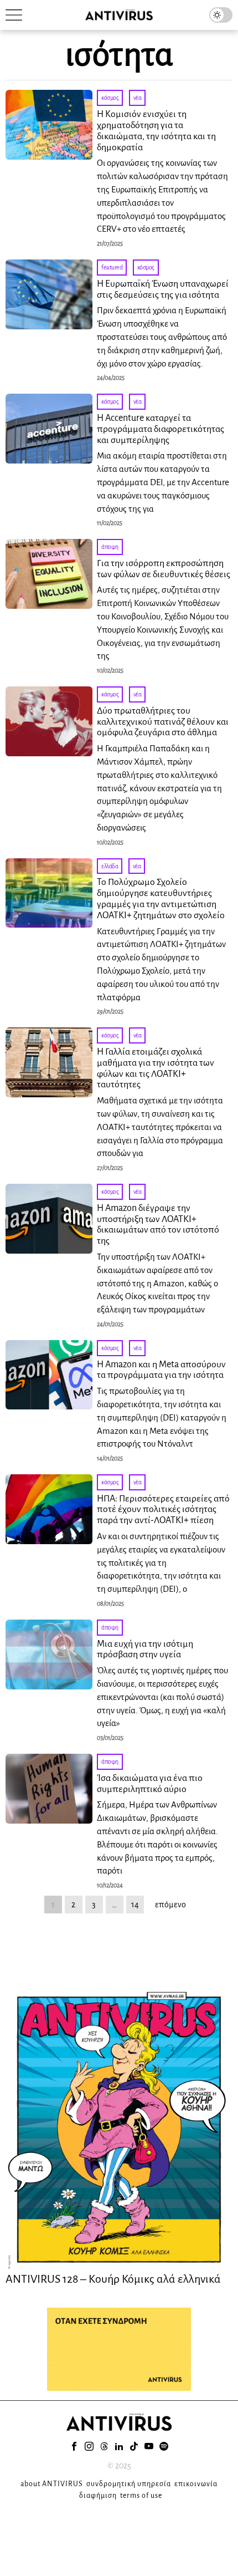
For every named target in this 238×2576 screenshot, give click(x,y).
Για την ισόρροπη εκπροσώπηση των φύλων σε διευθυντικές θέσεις (164, 569)
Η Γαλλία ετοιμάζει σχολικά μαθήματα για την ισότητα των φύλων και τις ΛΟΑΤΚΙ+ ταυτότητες (156, 1068)
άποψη (110, 547)
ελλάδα (110, 866)
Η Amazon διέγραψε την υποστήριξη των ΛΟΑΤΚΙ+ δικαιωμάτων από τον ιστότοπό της (158, 1225)
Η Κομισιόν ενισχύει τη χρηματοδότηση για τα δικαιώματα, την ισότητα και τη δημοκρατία (156, 131)
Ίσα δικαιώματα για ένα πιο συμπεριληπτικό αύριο (150, 1784)
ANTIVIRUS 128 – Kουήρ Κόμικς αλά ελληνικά (113, 2279)
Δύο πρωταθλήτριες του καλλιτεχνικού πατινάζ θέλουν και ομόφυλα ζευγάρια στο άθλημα (163, 722)
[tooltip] (74, 2446)
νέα (138, 98)
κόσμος (110, 98)
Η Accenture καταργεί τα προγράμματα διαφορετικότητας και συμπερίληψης (161, 429)
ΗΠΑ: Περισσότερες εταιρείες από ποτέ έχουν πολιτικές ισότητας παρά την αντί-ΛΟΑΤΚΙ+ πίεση (163, 1510)
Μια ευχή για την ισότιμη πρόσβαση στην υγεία (145, 1650)
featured (112, 267)
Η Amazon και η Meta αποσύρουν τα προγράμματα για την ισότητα (161, 1370)
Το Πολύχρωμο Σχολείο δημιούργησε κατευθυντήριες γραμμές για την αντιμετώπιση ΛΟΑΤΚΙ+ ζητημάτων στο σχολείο (161, 898)
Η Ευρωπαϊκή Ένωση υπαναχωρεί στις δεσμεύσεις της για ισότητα (163, 289)
